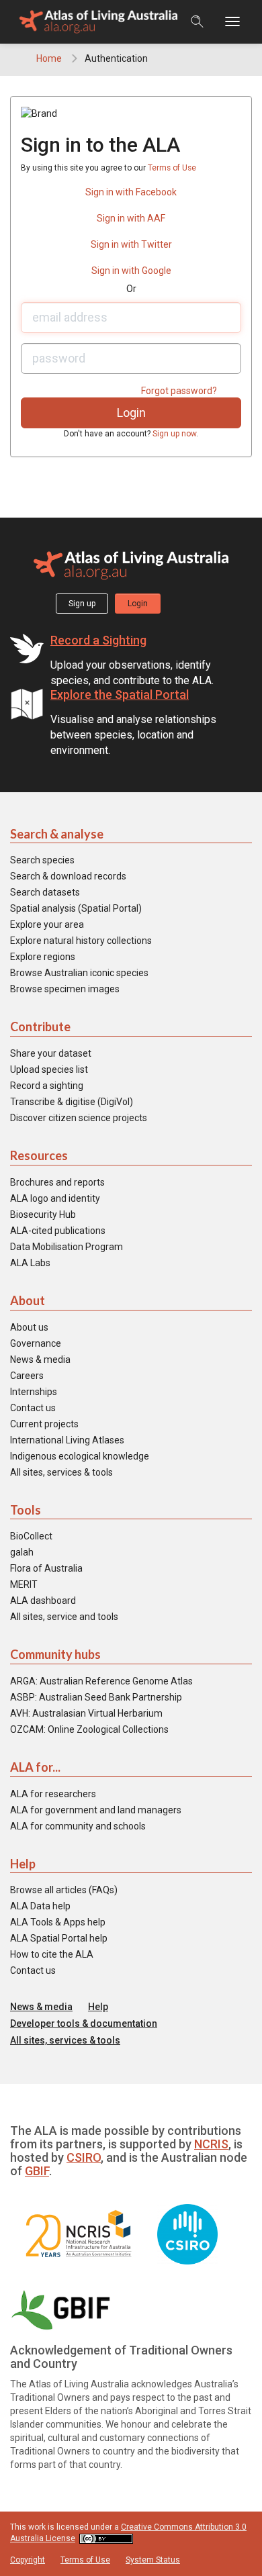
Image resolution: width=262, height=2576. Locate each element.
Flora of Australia (46, 1568)
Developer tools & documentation (84, 2023)
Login (138, 604)
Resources (39, 1155)
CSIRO (84, 2157)
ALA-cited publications (58, 1231)
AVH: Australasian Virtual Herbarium (86, 1713)
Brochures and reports (57, 1182)
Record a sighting (47, 1086)
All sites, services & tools (61, 1472)
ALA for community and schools (78, 1826)
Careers (27, 1376)
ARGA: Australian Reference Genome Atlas (101, 1681)
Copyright (28, 2560)
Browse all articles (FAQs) (64, 1890)
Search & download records (68, 876)
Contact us (33, 1408)
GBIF (37, 2171)
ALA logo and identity (55, 1198)
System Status (153, 2560)
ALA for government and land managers (96, 1810)
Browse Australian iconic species (79, 973)
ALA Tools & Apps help (58, 1922)
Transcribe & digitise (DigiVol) (72, 1102)
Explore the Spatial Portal (120, 695)
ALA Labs (30, 1263)
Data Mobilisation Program (67, 1247)
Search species (42, 860)
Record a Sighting (98, 640)
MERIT (24, 1584)
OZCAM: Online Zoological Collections (89, 1729)
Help (23, 1864)
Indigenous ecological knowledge (80, 1456)
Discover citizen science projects (79, 1118)
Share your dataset (51, 1053)
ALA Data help (40, 1906)
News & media (40, 1359)
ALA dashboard (43, 1601)
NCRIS (211, 2144)
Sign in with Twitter (131, 244)
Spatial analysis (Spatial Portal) (76, 908)
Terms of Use (172, 168)
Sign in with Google (131, 271)
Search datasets (45, 892)
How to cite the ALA (52, 1954)
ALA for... (35, 1767)
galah (22, 1552)
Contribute (40, 1027)
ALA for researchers (53, 1794)
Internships (34, 1392)
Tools (26, 1510)
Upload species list (49, 1069)
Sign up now (174, 434)
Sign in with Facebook (131, 192)
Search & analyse (57, 834)
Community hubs (55, 1654)
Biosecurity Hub (43, 1214)
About (28, 1300)
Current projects (44, 1424)
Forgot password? (179, 391)
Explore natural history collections (81, 941)
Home (49, 58)
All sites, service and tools (64, 1617)
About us (29, 1327)
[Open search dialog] (197, 21)
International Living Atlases (67, 1440)
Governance (36, 1343)
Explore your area (47, 924)
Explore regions (43, 957)
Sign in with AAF (131, 218)
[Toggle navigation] (239, 22)
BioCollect (31, 1536)
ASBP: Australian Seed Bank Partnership (96, 1697)
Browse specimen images (65, 989)
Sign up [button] (82, 604)
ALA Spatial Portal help (59, 1938)
